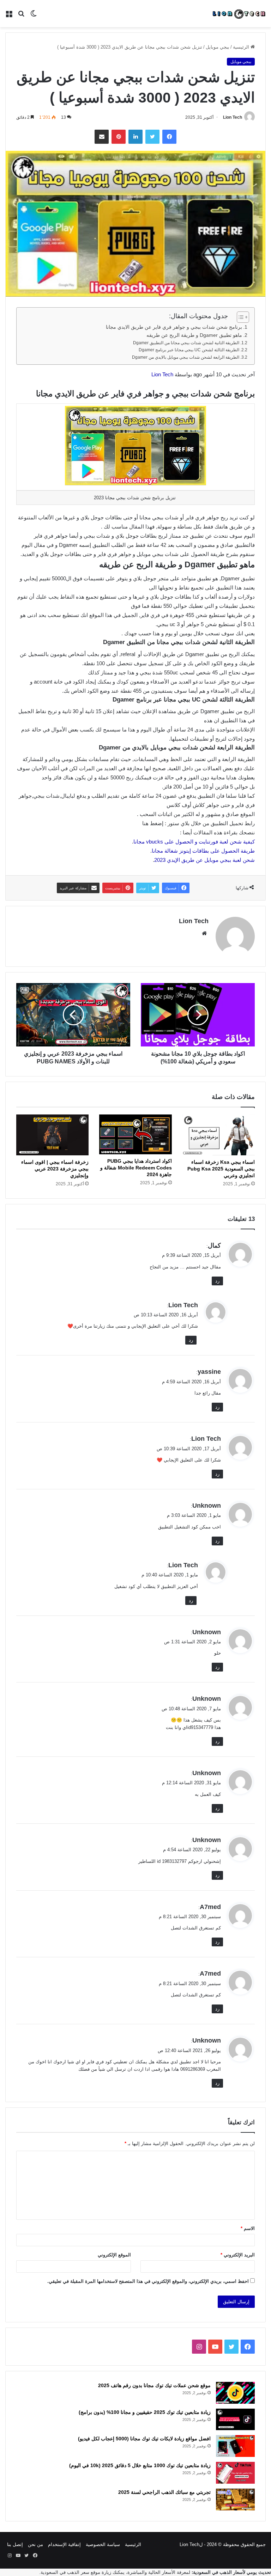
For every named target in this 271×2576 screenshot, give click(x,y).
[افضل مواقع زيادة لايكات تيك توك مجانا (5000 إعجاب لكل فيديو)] (235, 2446)
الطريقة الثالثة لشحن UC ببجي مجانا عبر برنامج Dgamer (189, 350)
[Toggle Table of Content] (239, 317)
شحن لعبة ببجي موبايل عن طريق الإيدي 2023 (204, 860)
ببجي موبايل (218, 47)
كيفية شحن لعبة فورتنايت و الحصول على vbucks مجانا (194, 842)
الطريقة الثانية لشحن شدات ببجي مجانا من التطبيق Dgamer (186, 343)
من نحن (35, 2544)
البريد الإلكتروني (238, 2255)
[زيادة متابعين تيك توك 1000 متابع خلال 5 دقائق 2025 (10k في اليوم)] (235, 2473)
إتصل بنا (15, 2544)
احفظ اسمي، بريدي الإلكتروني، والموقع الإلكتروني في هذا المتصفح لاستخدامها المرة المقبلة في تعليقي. (148, 2281)
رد (217, 1281)
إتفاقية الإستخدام (64, 2544)
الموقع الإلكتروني (114, 2255)
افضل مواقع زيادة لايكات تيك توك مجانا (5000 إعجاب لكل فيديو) (144, 2439)
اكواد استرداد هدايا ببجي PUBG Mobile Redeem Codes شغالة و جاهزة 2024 (136, 1168)
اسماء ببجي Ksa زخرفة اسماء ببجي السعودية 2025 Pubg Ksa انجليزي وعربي (221, 1169)
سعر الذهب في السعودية (65, 2572)
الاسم (248, 2228)
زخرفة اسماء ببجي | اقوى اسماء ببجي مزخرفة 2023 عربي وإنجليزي (55, 1169)
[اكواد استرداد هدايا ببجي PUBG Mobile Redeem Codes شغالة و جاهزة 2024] (135, 1134)
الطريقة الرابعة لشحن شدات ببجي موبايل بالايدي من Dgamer (186, 357)
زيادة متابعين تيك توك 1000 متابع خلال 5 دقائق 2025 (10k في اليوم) (140, 2465)
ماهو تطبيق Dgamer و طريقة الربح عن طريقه (194, 335)
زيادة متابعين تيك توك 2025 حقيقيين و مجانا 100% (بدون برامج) (145, 2412)
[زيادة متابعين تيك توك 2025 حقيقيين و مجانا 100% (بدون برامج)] (235, 2420)
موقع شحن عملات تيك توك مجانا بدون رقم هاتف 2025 (154, 2385)
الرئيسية (242, 47)
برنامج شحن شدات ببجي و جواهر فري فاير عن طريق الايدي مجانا (174, 327)
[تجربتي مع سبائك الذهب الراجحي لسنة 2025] (235, 2500)
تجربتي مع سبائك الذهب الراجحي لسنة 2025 (164, 2492)
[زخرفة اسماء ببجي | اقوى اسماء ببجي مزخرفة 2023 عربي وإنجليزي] (52, 1135)
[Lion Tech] (239, 14)
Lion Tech (233, 117)
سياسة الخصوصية (103, 2544)
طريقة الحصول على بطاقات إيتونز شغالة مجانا (203, 851)
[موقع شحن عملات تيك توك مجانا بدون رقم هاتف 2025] (235, 2393)
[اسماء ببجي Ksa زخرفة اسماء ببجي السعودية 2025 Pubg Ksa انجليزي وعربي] (219, 1135)
